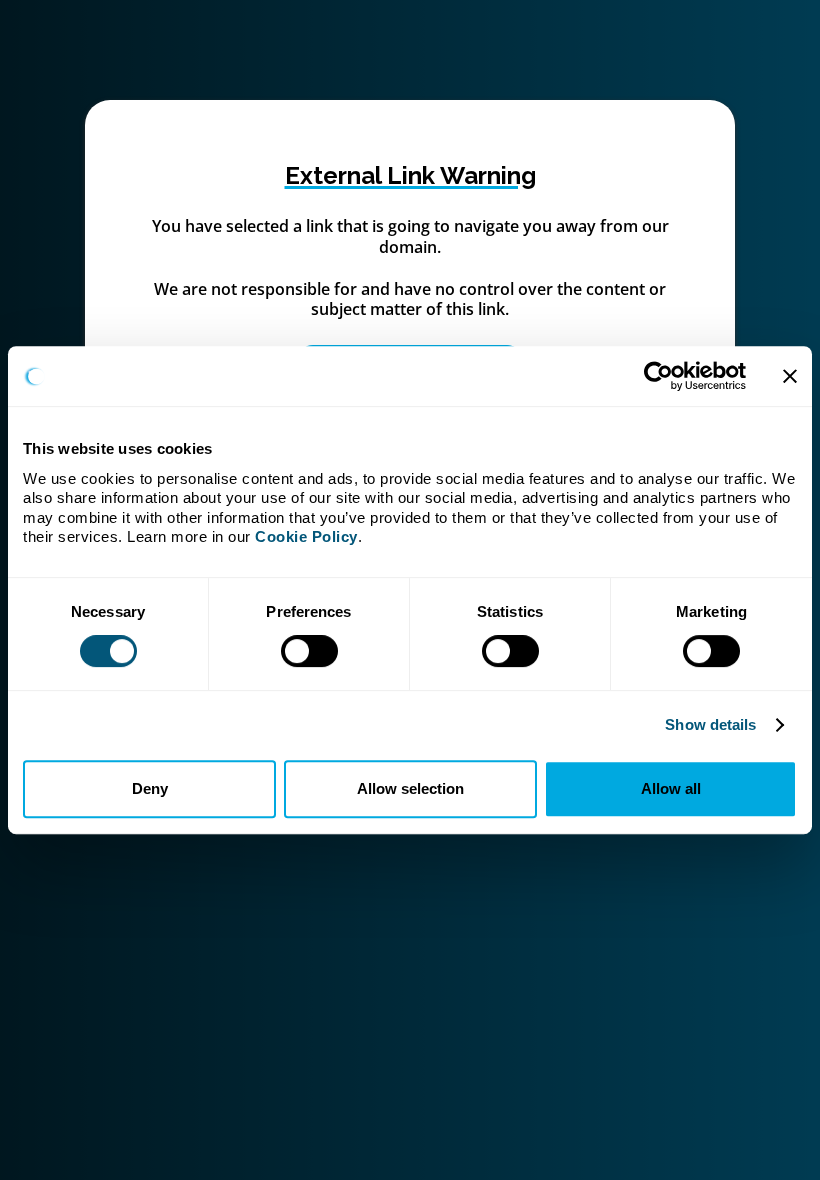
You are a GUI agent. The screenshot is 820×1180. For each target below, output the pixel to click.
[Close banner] (790, 376)
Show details (710, 724)
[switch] (309, 651)
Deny (150, 788)
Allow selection (410, 788)
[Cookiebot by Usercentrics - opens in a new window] (658, 376)
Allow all (671, 788)
